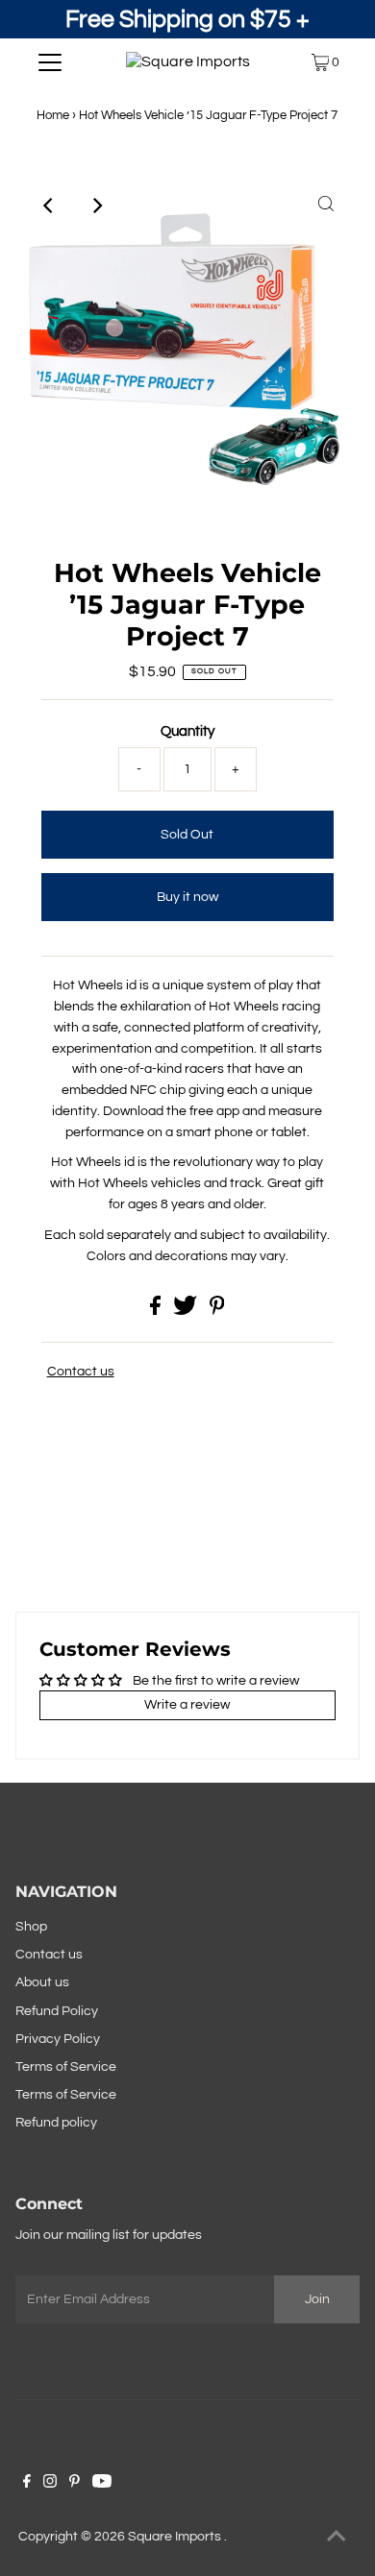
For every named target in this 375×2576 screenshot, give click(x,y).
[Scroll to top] (337, 2538)
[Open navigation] (50, 62)
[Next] (96, 206)
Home (53, 115)
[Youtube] (102, 2484)
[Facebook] (27, 2484)
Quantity (187, 731)
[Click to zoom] (326, 206)
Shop (31, 1927)
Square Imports (176, 2537)
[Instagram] (50, 2484)
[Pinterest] (75, 2484)
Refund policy (56, 2123)
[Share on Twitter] (187, 1311)
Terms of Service (66, 2067)
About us (42, 1982)
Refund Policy (57, 2011)
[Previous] (49, 206)
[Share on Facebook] (157, 1311)
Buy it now (187, 897)
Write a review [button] (187, 1705)
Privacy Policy (58, 2039)
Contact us (81, 1372)
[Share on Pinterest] (217, 1311)
